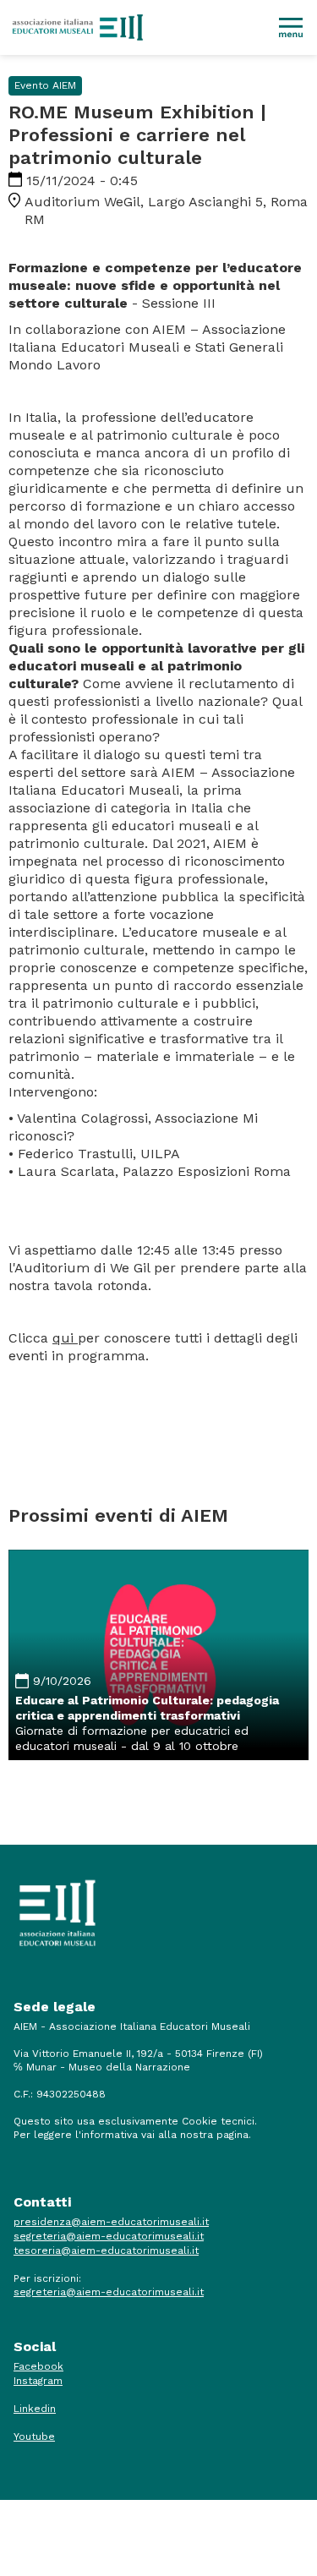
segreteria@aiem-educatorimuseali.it (109, 2236)
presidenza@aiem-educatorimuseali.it (111, 2222)
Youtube (34, 2437)
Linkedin (35, 2409)
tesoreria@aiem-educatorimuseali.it (106, 2251)
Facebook (38, 2366)
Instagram (38, 2381)
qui (65, 1338)
